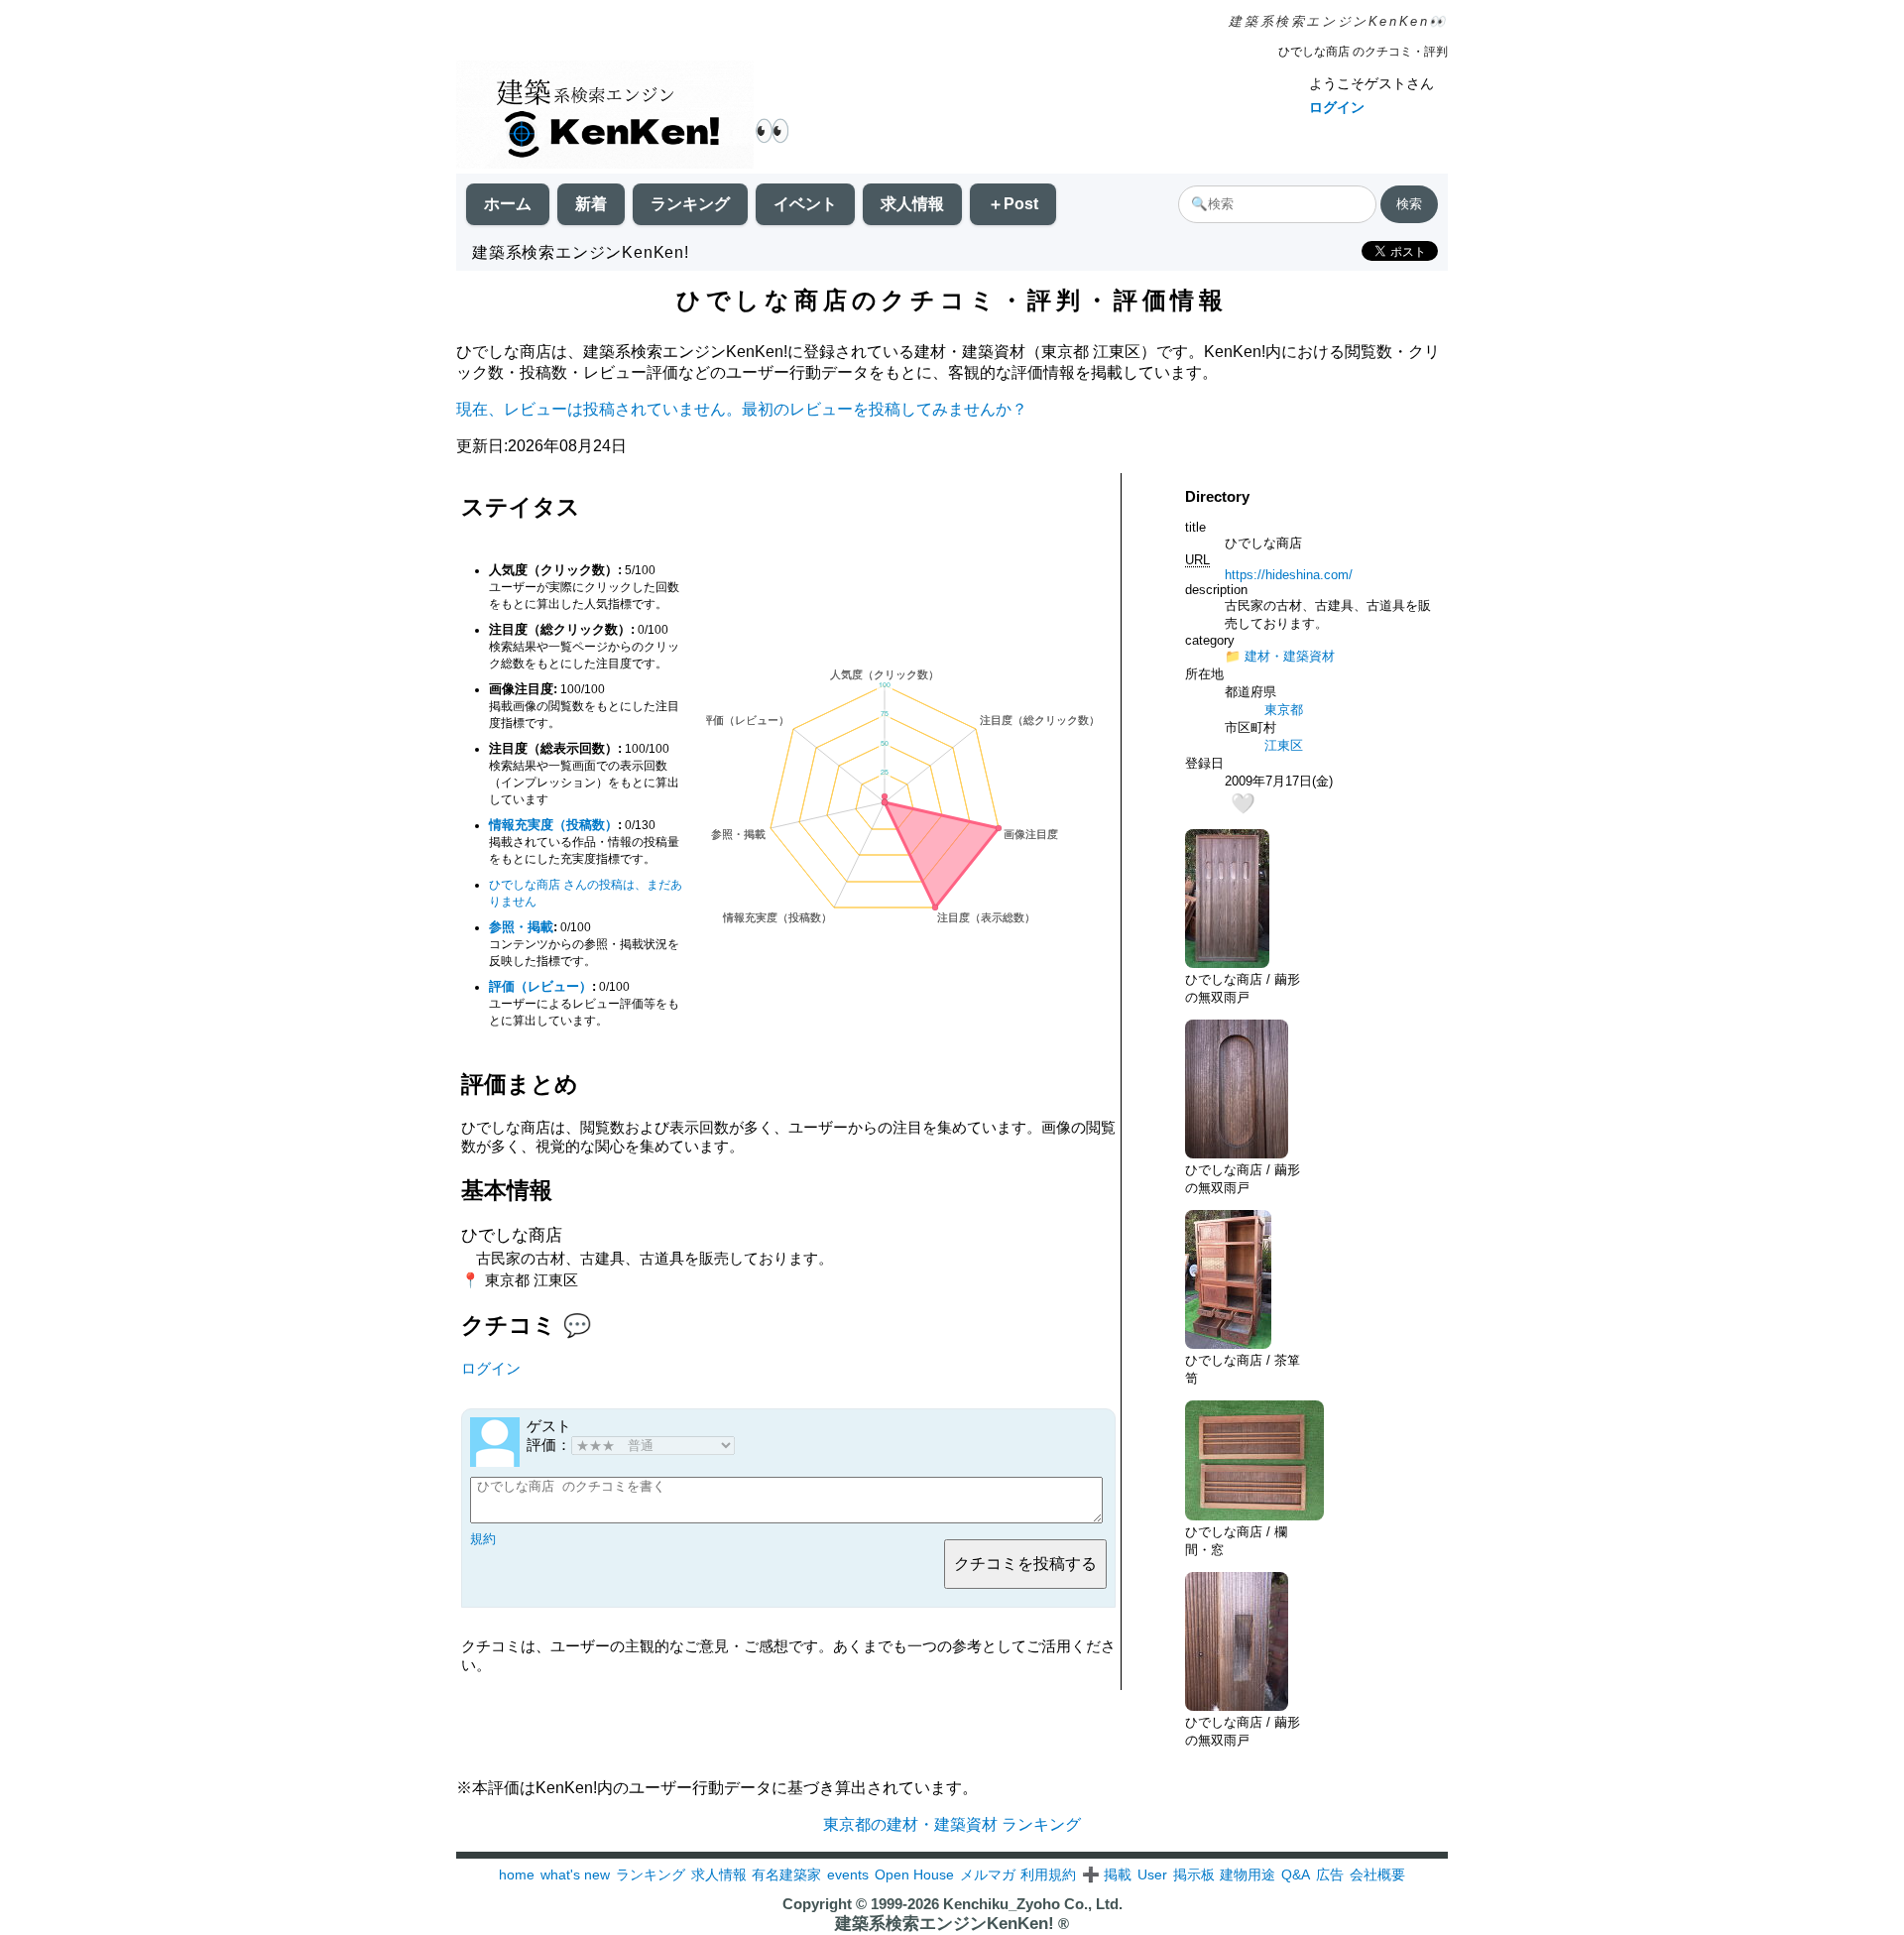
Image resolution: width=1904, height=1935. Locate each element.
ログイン (1337, 107)
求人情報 (912, 204)
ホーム (508, 204)
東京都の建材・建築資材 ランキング (952, 1824)
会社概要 (1377, 1875)
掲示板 (1194, 1875)
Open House (914, 1875)
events (848, 1875)
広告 (1330, 1875)
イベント (805, 204)
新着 (591, 204)
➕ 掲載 (1107, 1875)
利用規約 (1048, 1875)
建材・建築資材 (1290, 656)
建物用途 (1248, 1875)
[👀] (605, 117)
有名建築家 (786, 1875)
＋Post (1013, 204)
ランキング (690, 204)
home (517, 1875)
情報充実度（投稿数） (553, 825)
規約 (483, 1539)
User (1152, 1875)
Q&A (1296, 1875)
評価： (549, 1445)
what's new (575, 1875)
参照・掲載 (521, 927)
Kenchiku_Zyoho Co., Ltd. (1033, 1904)
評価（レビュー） (540, 986)
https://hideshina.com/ (1289, 575)
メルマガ (988, 1875)
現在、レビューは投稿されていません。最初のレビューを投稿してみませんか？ (742, 409)
